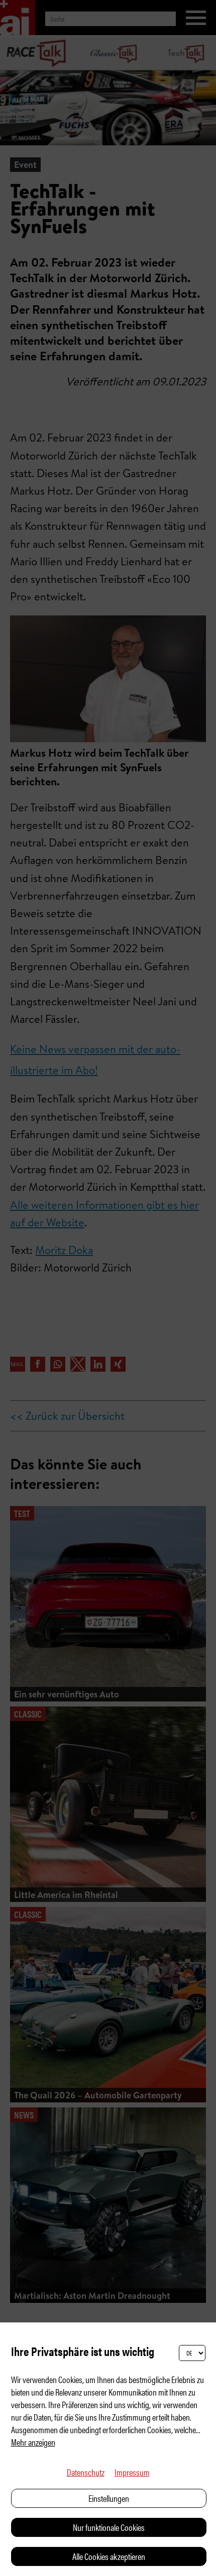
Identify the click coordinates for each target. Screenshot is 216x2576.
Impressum (132, 2472)
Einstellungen (109, 2498)
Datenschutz (86, 2472)
